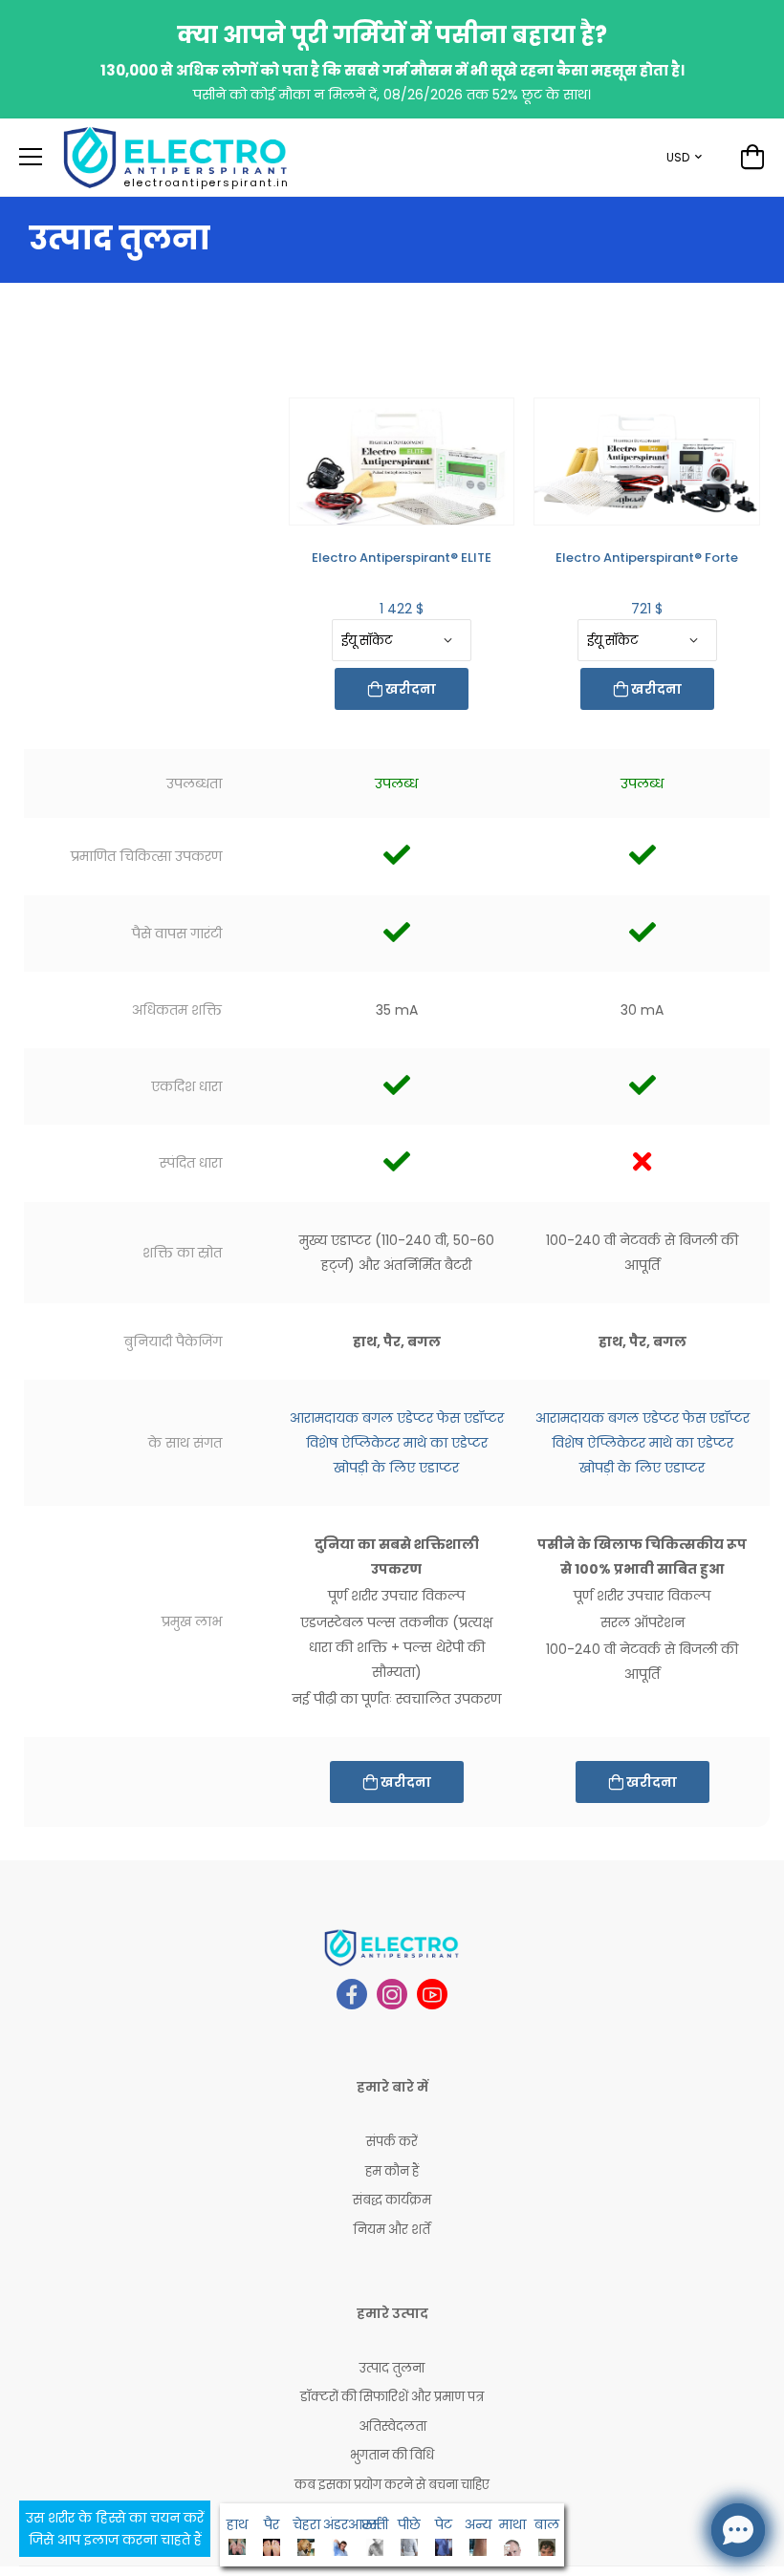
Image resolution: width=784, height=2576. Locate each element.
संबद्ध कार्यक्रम (392, 2200)
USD (678, 157)
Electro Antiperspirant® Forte (647, 558)
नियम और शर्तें (392, 2230)
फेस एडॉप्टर (470, 1418)
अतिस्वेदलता (392, 2426)
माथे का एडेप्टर (446, 1443)
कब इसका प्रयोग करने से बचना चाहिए (392, 2485)
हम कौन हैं (392, 2171)
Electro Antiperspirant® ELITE (402, 558)
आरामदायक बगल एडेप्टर (361, 1418)
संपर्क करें (392, 2142)
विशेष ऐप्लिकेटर (353, 1443)
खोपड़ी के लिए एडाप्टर (396, 1468)
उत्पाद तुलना (392, 2368)
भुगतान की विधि (392, 2455)
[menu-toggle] (31, 157)
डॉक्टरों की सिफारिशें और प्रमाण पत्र (392, 2397)
